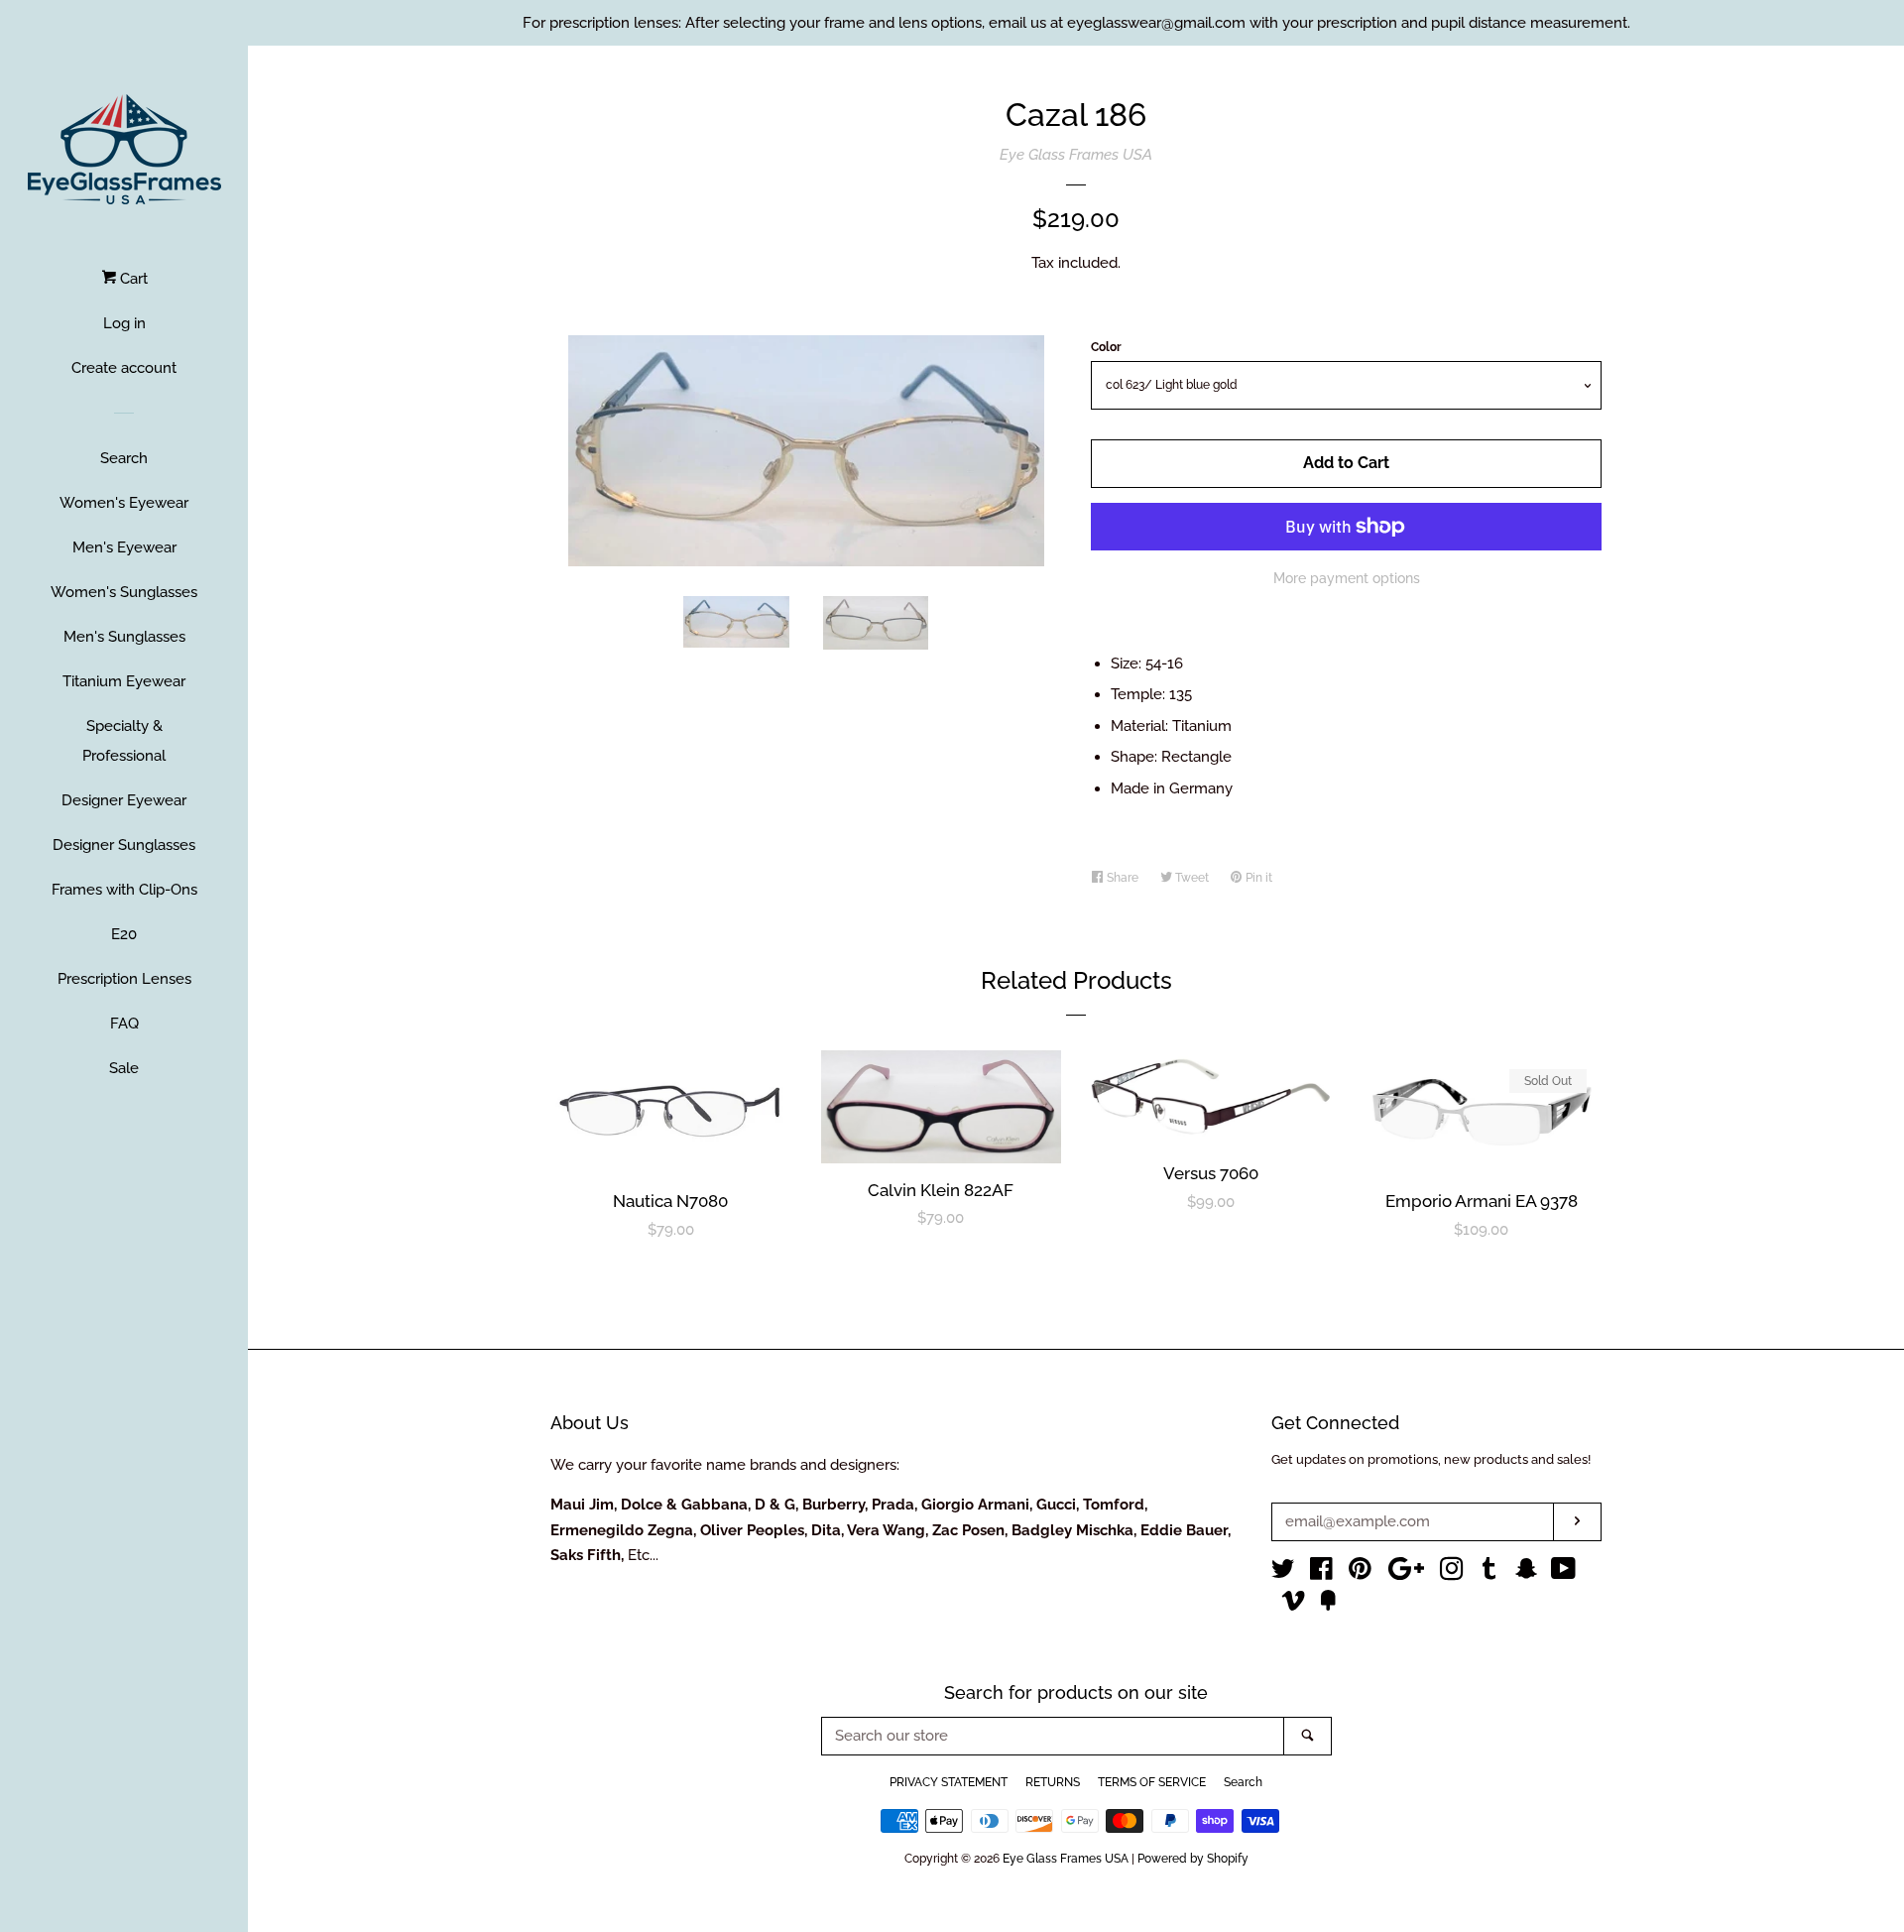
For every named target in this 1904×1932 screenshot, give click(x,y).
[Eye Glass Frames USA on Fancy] (1328, 1605)
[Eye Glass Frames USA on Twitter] (1283, 1573)
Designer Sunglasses (124, 845)
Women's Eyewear (124, 503)
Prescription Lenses (124, 979)
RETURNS (1053, 1782)
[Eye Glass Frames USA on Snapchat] (1526, 1573)
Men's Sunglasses (124, 637)
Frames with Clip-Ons (124, 890)
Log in (124, 323)
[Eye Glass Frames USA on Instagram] (1452, 1573)
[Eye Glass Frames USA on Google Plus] (1406, 1573)
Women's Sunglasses (124, 592)
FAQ (124, 1024)
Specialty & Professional (124, 741)
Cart (132, 279)
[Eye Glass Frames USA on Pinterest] (1360, 1573)
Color (1106, 347)
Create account (124, 368)
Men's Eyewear (124, 547)
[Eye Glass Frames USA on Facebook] (1321, 1573)
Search (124, 458)
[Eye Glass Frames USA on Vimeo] (1293, 1605)
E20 (124, 934)
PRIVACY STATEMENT (949, 1782)
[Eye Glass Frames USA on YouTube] (1563, 1573)
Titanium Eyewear (124, 681)
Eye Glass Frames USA (1076, 155)
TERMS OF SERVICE (1152, 1782)
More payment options (1347, 578)
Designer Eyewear (124, 800)
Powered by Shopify (1193, 1859)
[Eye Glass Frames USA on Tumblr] (1489, 1573)
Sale (124, 1068)
